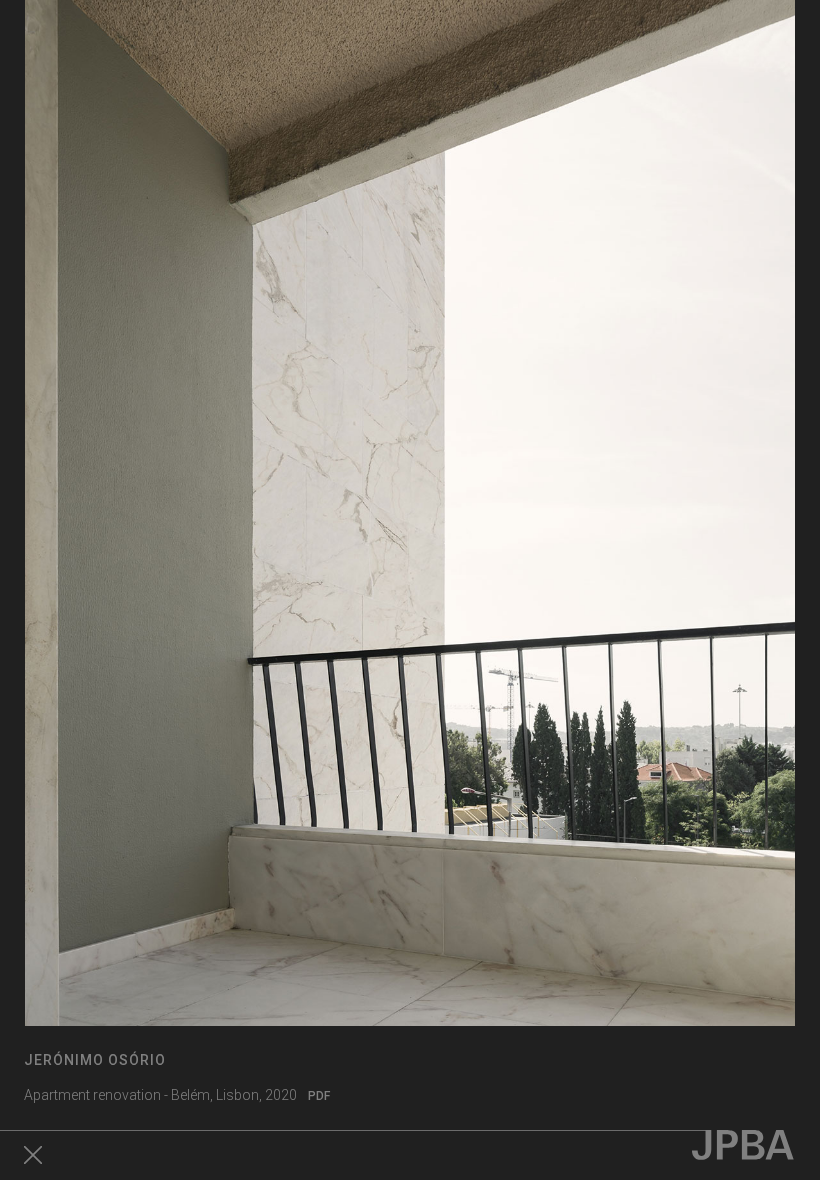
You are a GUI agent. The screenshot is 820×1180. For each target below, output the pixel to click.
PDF (319, 1096)
